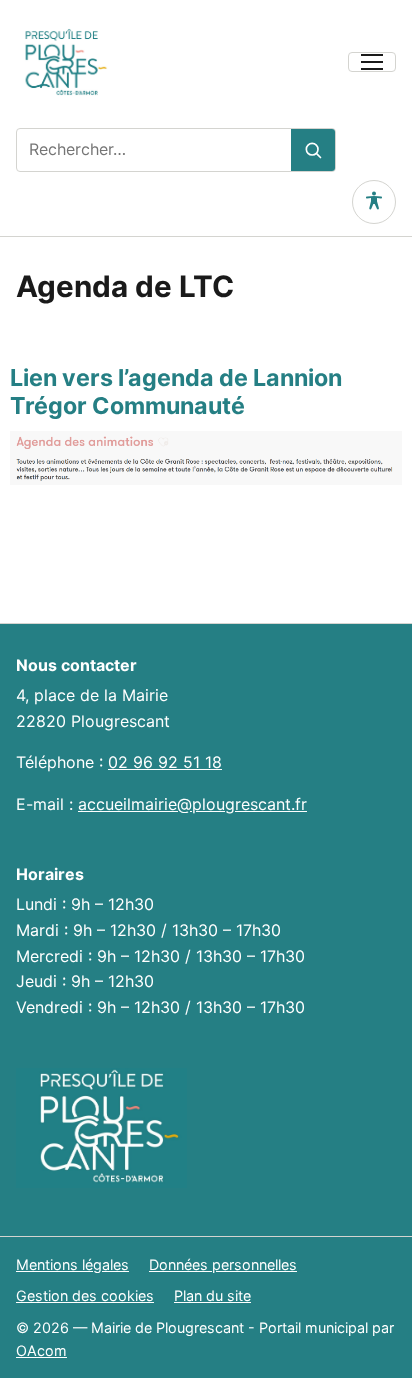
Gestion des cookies (85, 1295)
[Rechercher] (313, 150)
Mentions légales (72, 1264)
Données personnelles (223, 1264)
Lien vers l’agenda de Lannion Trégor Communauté (176, 391)
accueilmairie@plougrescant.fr (192, 804)
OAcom (41, 1350)
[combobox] (154, 150)
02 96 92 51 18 (165, 762)
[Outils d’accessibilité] (374, 202)
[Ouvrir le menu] (372, 62)
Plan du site (212, 1295)
